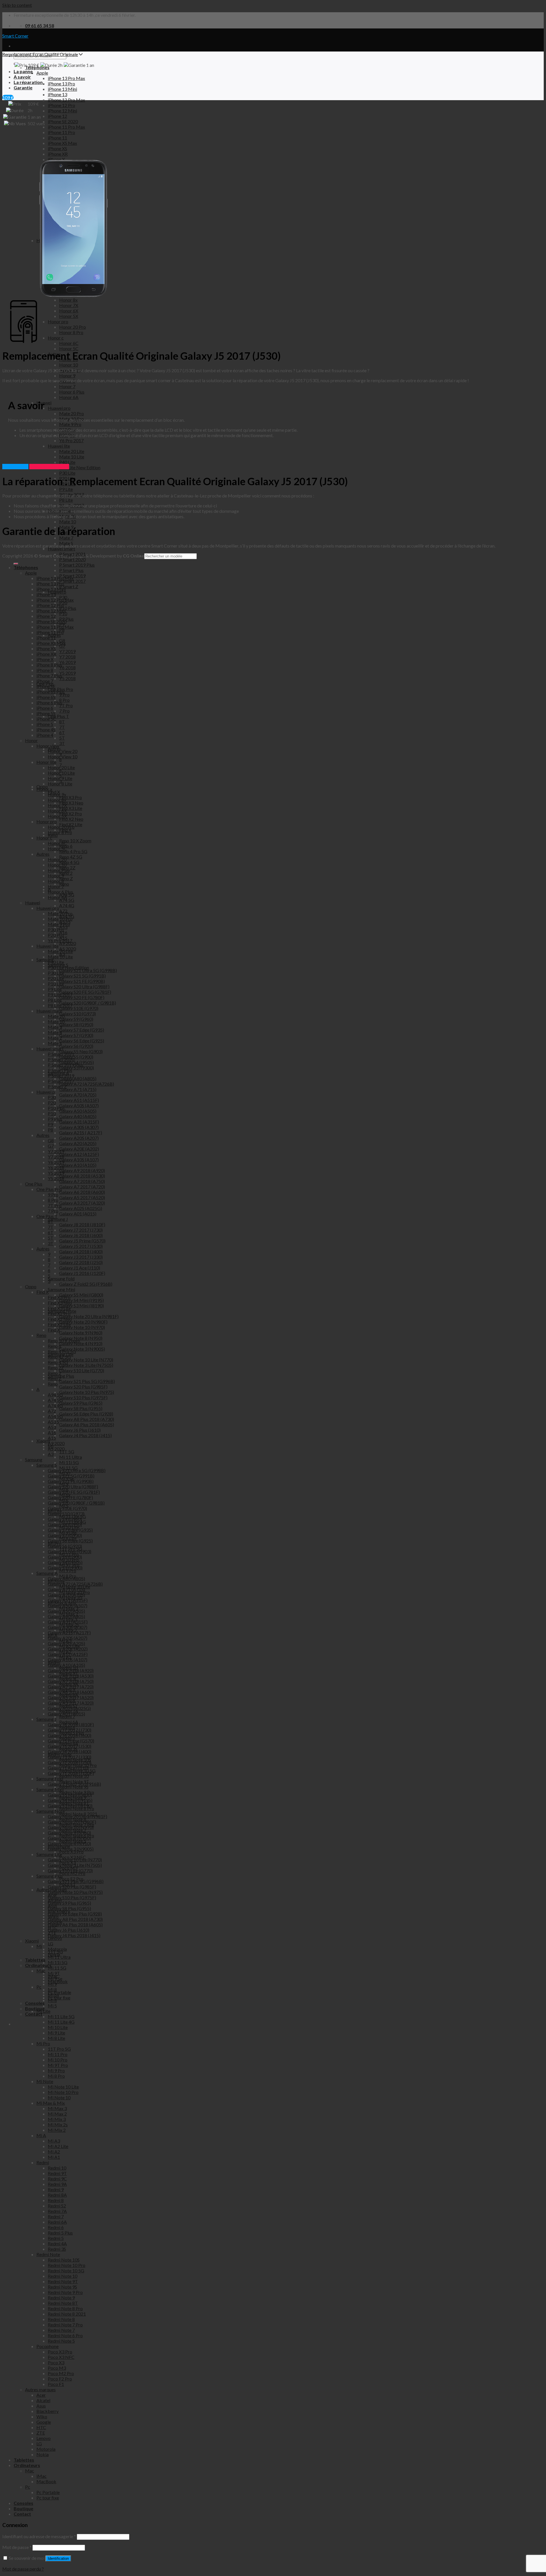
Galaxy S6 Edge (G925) (70, 1541)
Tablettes (24, 2460)
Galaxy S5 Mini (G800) (70, 1795)
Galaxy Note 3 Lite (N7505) (75, 1865)
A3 (51, 1454)
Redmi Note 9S (62, 2287)
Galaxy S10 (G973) (66, 1514)
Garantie (23, 88)
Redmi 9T (57, 2173)
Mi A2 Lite (58, 2146)
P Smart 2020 (61, 1059)
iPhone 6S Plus (50, 692)
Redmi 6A (57, 2222)
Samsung (34, 1459)
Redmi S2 (57, 2206)
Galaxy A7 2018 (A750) (71, 1681)
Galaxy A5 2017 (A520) (71, 1697)
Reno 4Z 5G (59, 1357)
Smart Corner (15, 36)
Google (44, 2422)
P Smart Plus (60, 1070)
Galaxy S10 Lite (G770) (70, 1870)
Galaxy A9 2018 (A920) (71, 1670)
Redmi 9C (57, 2179)
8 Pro (53, 1200)
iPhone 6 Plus (49, 702)
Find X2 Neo (60, 1319)
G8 (51, 1140)
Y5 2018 (56, 1178)
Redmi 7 (56, 2216)
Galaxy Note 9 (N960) (69, 1833)
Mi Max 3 (57, 2108)
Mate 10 (56, 1021)
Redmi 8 (56, 2200)
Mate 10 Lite (60, 957)
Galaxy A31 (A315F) (68, 1622)
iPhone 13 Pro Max (55, 578)
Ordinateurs (27, 2465)
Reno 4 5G (58, 1362)
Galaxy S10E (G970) (67, 1508)
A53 (52, 1427)
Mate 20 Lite (60, 951)
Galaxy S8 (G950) (65, 1524)
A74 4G (55, 1405)
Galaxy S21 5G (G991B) (71, 1476)
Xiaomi (32, 1941)
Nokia (43, 2454)
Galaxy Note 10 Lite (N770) (75, 1860)
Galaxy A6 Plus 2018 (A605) (75, 1924)
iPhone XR (46, 654)
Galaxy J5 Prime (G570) (71, 1741)
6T (51, 1232)
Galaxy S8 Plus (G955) (69, 1908)
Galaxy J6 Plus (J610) (69, 1930)
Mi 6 (52, 2000)
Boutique (23, 2508)
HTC (41, 2427)
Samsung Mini (50, 1789)
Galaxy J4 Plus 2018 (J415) (74, 1935)
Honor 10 (57, 865)
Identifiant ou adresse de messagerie (39, 2536)
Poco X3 (56, 2362)
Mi (39, 1946)
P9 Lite (55, 989)
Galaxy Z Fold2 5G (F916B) (74, 1784)
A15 (52, 1438)
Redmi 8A (57, 2195)
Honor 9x (57, 794)
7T (51, 1227)
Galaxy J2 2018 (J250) (70, 1762)
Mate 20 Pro (60, 913)
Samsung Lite (49, 1854)
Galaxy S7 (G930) (65, 1535)
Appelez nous (15, 467)
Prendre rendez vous (49, 467)
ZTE (41, 2433)
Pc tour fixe (48, 2498)
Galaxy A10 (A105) (66, 1665)
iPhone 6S (46, 697)
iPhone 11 (46, 638)
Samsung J (46, 1719)
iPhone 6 (45, 708)
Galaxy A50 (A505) (66, 1611)
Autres (43, 854)
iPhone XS (46, 648)
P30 (52, 1097)
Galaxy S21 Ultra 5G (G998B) (77, 1470)
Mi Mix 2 (57, 2130)
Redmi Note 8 (61, 2319)
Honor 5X (57, 816)
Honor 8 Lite (60, 784)
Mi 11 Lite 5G (61, 2016)
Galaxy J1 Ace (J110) (68, 1768)
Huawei (33, 903)
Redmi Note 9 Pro (65, 2292)
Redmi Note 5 (61, 2341)
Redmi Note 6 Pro (65, 2335)
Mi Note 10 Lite (63, 2087)
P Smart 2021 (61, 1054)
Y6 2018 (56, 1167)
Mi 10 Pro (58, 2060)
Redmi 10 (57, 2168)
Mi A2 (54, 2152)
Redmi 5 (56, 2238)
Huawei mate (49, 1011)
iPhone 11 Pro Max (55, 627)
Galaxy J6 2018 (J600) (70, 1735)
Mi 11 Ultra (59, 1957)
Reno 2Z (56, 1368)
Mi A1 (54, 2157)
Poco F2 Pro (60, 2379)
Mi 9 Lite (56, 2033)
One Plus (34, 1184)
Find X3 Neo (60, 1303)
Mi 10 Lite (58, 2027)
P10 (52, 1113)
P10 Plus (56, 1108)
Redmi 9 (56, 2189)
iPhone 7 (45, 681)
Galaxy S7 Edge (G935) (70, 1530)
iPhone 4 (45, 735)
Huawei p (46, 1092)
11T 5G (55, 1951)
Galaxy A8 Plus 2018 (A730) (75, 1919)
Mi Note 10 (59, 2097)
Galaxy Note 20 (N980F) (72, 1822)
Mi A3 (54, 2141)
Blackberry (47, 2411)
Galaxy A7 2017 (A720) (71, 1687)
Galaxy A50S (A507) (68, 1605)
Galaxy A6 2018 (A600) (71, 1692)
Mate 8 (55, 1032)
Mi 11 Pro (58, 2054)
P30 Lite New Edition (68, 967)
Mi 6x (53, 1995)
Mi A (41, 2135)
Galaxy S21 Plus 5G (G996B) (76, 1881)
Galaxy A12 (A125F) (68, 1654)
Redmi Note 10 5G (66, 2271)
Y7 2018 (56, 1157)
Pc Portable (48, 2492)
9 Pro (53, 1195)
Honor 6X (57, 811)
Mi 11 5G (57, 1968)
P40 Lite (56, 962)
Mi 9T (54, 1973)
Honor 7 (56, 886)
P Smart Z (57, 1086)
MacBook (46, 2481)
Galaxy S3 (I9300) (65, 1568)
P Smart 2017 (61, 1081)
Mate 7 (55, 1038)
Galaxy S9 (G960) (65, 1519)
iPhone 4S (46, 730)
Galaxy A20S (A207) (68, 1638)
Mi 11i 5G (58, 1962)
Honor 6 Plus (60, 892)
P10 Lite (56, 984)
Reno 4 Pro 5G (62, 1351)
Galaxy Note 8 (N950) (69, 1838)
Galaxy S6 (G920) (65, 1546)
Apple (31, 573)
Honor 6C (57, 843)
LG (39, 2444)
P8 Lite (55, 1000)
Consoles (23, 2503)
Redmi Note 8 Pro (65, 2308)
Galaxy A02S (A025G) (69, 1708)
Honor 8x (57, 800)
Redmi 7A (57, 2211)
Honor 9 (56, 876)
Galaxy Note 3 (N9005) (71, 1849)
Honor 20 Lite (61, 767)
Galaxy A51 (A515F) (68, 1600)
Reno (41, 1335)
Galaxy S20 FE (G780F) (70, 1497)
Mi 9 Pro (56, 2070)
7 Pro (53, 1211)
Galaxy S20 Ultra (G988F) (73, 1486)
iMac (42, 2476)
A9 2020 (56, 1443)
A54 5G (55, 1416)
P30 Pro (56, 930)
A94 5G (55, 1395)
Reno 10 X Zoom (64, 1341)
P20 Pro (56, 935)
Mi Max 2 (57, 2114)
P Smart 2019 (61, 1076)
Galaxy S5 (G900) (65, 1557)
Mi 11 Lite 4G (61, 2022)
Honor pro (47, 821)
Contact (22, 2514)
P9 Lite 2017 (60, 994)
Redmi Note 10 (63, 2276)
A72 (52, 1411)
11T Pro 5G (59, 2049)
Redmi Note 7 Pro (65, 2325)
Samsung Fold (50, 1778)
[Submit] (16, 564)
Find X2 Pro (59, 1313)
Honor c (44, 838)
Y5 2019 (56, 1173)
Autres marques (40, 2389)
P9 (50, 1124)
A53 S (53, 1422)
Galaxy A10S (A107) (68, 1660)
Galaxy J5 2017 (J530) (70, 1746)
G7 (51, 1146)
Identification (58, 2558)
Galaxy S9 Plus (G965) (69, 1903)
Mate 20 (56, 1016)
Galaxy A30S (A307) (68, 1627)
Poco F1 (56, 2384)
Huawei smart (50, 1049)
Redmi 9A (57, 2184)
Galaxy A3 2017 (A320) (71, 1703)
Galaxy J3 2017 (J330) (70, 1757)
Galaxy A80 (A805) (66, 1578)
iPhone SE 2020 (51, 621)
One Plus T (47, 1216)
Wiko (42, 2416)
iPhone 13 (46, 594)
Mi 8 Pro (56, 2076)
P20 (52, 1103)
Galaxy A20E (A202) (68, 1649)
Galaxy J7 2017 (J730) (70, 1730)
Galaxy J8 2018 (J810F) (71, 1724)
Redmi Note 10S (64, 2260)
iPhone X (45, 659)
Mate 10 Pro (60, 919)
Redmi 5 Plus (60, 2233)
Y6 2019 (56, 1162)
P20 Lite (56, 978)
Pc (28, 2487)
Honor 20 (57, 859)
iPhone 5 (45, 724)
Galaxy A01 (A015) (66, 1714)
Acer (41, 2395)
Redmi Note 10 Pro (67, 2265)
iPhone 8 (45, 670)
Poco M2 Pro (61, 2373)
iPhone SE (46, 686)
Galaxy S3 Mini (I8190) (70, 1806)
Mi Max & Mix (51, 2103)
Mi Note (45, 2081)
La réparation (28, 82)
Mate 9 (55, 1027)
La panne (23, 71)
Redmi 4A (57, 2243)
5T (51, 1238)
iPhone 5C (46, 719)
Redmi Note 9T (63, 2281)
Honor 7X (57, 805)
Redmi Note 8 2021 (67, 2314)
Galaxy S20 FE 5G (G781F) (74, 1492)
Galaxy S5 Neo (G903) (70, 1551)
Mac (30, 2471)
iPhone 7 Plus (49, 675)
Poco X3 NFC (61, 2357)
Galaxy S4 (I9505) (65, 1562)
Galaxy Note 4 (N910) (69, 1843)
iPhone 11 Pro (50, 632)
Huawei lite (47, 946)
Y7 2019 (56, 1151)
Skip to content (17, 5)
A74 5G (55, 1400)
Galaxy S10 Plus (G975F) (72, 1897)
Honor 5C (57, 848)
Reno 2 (54, 1373)
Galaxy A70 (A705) (66, 1595)
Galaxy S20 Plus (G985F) (72, 1887)
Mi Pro (43, 2043)
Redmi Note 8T (63, 2303)
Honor (31, 740)
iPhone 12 (46, 616)
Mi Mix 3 (57, 2119)
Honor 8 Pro (60, 832)
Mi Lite (43, 2011)
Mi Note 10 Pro (63, 2092)
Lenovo (44, 2438)
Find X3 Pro (59, 1297)
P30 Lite (56, 973)
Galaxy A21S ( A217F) (69, 1632)
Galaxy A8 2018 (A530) (71, 1676)
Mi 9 (52, 1984)
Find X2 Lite (59, 1324)
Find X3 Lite (59, 1308)
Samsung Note (51, 1811)
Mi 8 (52, 1989)
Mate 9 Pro (59, 924)
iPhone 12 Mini (51, 611)
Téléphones (26, 567)
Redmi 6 (56, 2227)
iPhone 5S (46, 713)
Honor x (44, 789)
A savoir (22, 77)
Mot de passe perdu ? (23, 2569)
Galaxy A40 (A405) (66, 1616)
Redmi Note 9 (61, 2298)
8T (51, 1222)
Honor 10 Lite (61, 773)
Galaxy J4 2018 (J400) (70, 1751)
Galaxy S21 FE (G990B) (71, 1481)
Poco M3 (57, 2368)
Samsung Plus (50, 1876)
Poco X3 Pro (60, 2352)
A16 (52, 1432)
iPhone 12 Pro (50, 605)
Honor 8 (56, 881)
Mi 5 (52, 2006)
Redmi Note (48, 2254)
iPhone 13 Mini (51, 589)
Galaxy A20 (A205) (66, 1643)
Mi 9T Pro (58, 2065)
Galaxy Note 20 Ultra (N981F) (77, 1816)
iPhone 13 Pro (50, 584)
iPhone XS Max (51, 643)
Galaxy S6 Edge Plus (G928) (75, 1914)
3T (51, 1243)
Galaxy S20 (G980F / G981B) (76, 1503)
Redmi (43, 2162)
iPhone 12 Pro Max (55, 600)
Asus (41, 2406)
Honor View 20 (63, 751)
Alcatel (43, 2400)
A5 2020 (56, 1449)
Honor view (48, 746)
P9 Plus (55, 1119)
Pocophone (47, 2346)
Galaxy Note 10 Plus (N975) (75, 1892)
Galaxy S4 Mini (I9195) (70, 1800)
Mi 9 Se (55, 1979)
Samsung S (47, 1465)
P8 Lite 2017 (60, 1005)
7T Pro (55, 1205)
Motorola (46, 2449)
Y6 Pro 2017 (60, 940)
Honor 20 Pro (61, 827)
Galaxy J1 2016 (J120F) (71, 1773)
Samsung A (47, 1573)
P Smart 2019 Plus (66, 1065)
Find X (43, 1292)
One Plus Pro (49, 1189)
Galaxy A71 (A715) (66, 1589)
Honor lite (46, 762)
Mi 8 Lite (56, 2038)
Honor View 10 (63, 757)
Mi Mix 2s (58, 2125)
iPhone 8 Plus (49, 665)
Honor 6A (57, 897)
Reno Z (55, 1378)
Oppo (31, 1286)
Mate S (55, 1043)
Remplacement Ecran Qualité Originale (40, 54)
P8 (50, 1130)
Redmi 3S (57, 2249)
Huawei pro (48, 908)
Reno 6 (54, 1346)
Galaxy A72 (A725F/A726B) (75, 1584)
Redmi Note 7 (61, 2330)
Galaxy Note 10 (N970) (71, 1827)
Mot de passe (17, 2547)
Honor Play (59, 870)
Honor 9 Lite (60, 778)
